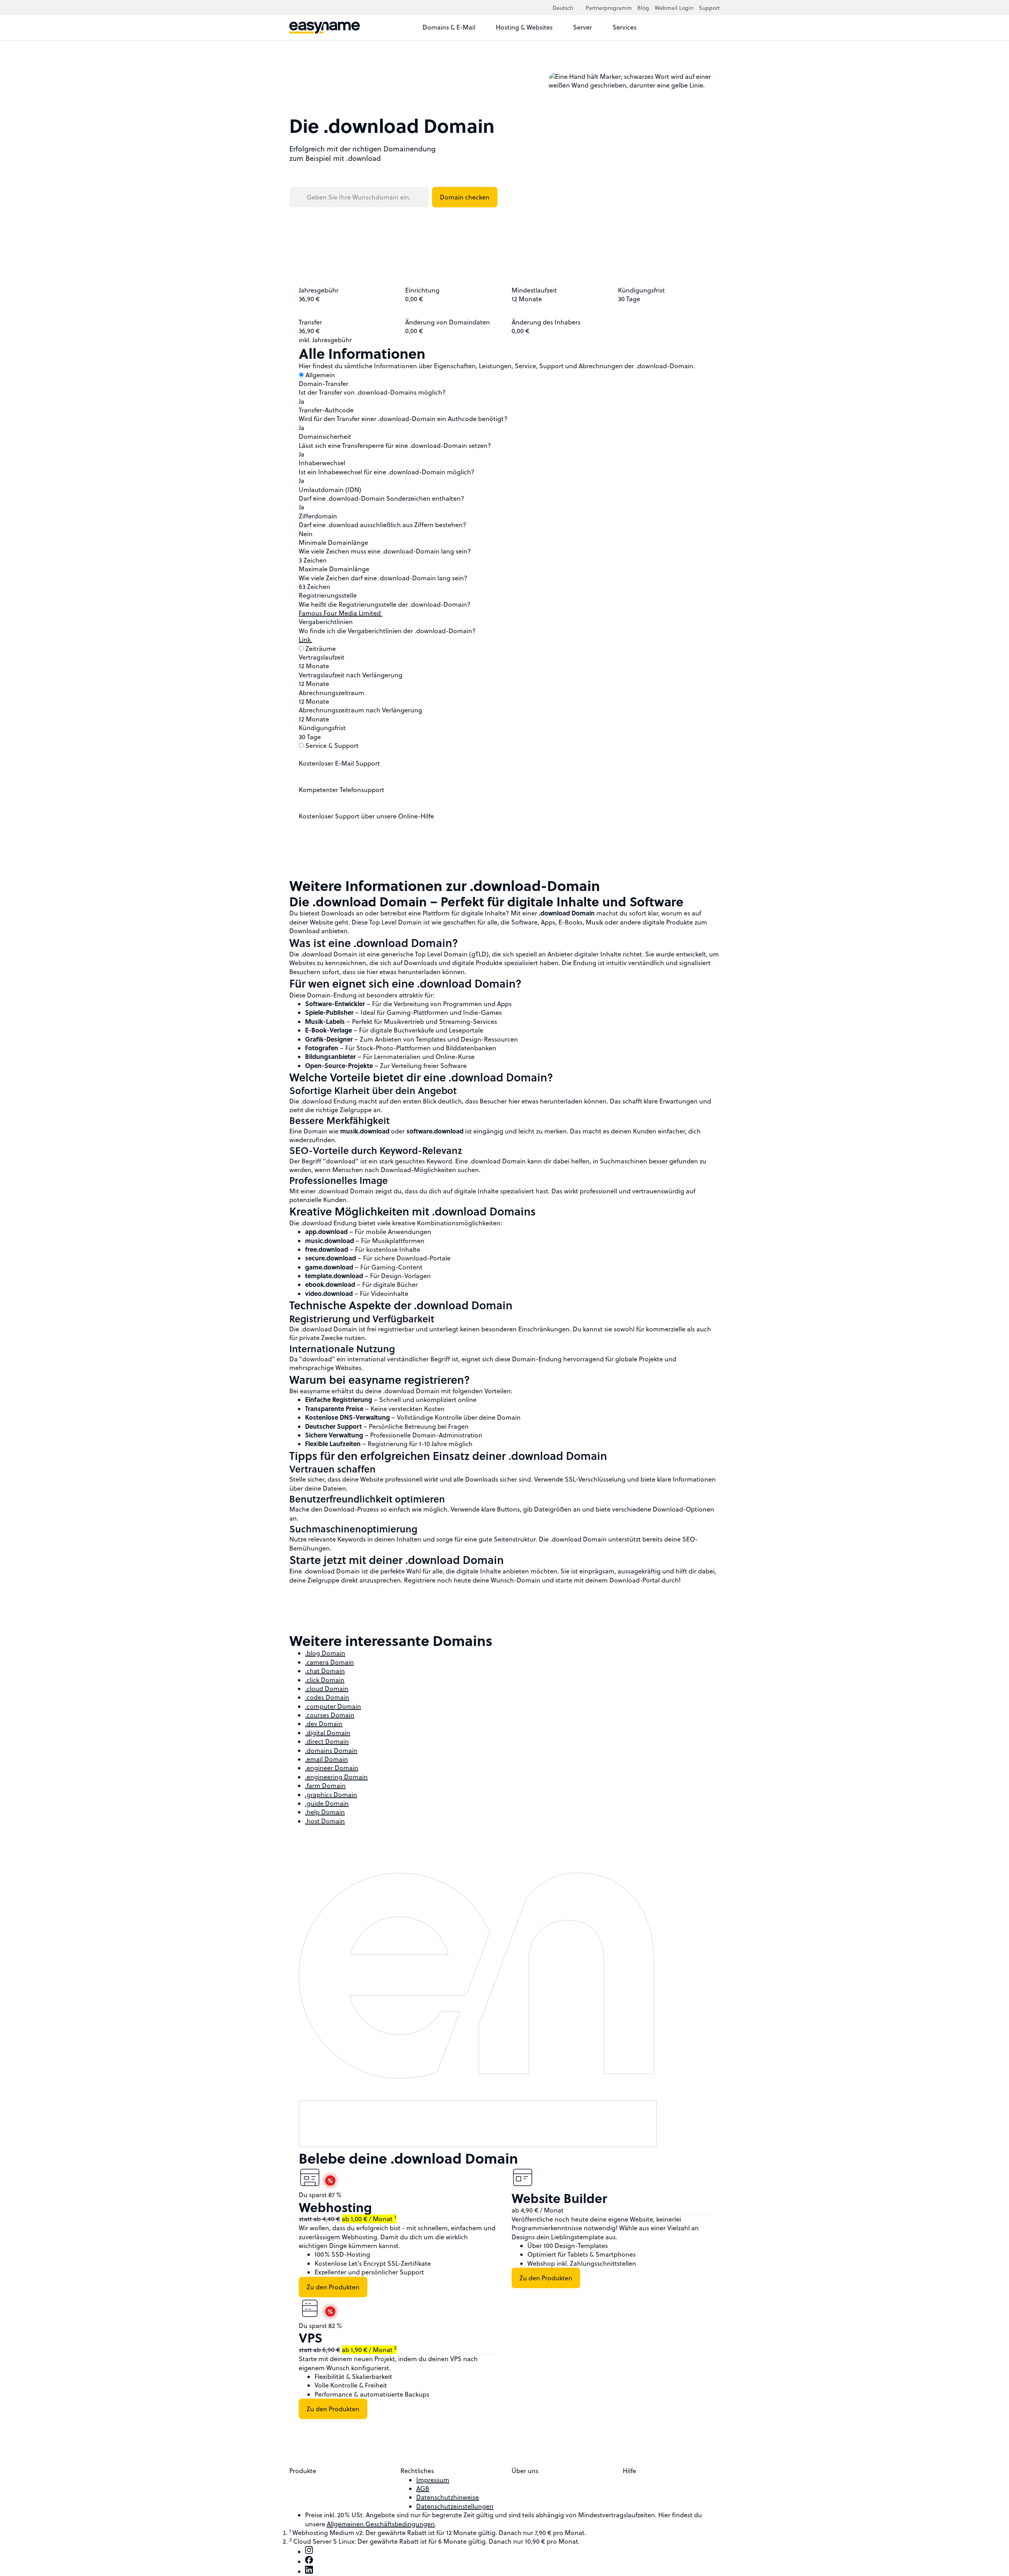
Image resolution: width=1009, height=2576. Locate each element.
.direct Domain (327, 1741)
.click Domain (325, 1680)
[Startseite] (325, 28)
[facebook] (309, 2561)
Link (305, 639)
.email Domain (327, 1759)
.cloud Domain (327, 1689)
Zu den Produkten (333, 2287)
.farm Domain (325, 1786)
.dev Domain (324, 1724)
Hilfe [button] (630, 2471)
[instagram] (309, 2552)
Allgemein (320, 375)
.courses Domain (330, 1715)
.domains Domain (331, 1750)
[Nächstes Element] (596, 2154)
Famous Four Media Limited (341, 613)
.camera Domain (330, 1662)
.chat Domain (325, 1671)
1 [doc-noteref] (395, 2217)
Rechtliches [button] (418, 2471)
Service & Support (332, 746)
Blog (643, 8)
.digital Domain (328, 1733)
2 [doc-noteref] (395, 2348)
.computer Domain (333, 1706)
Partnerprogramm (609, 8)
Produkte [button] (303, 2471)
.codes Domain (327, 1697)
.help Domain (325, 1812)
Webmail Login (674, 8)
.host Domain (325, 1821)
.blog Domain (325, 1653)
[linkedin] (309, 2571)
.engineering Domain (336, 1777)
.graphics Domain (331, 1795)
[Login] (713, 28)
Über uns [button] (526, 2471)
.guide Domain (327, 1803)
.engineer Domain (332, 1768)
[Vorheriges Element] (586, 2154)
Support (709, 8)
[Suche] (698, 28)
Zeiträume (321, 649)
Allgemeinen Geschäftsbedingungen (381, 2524)
